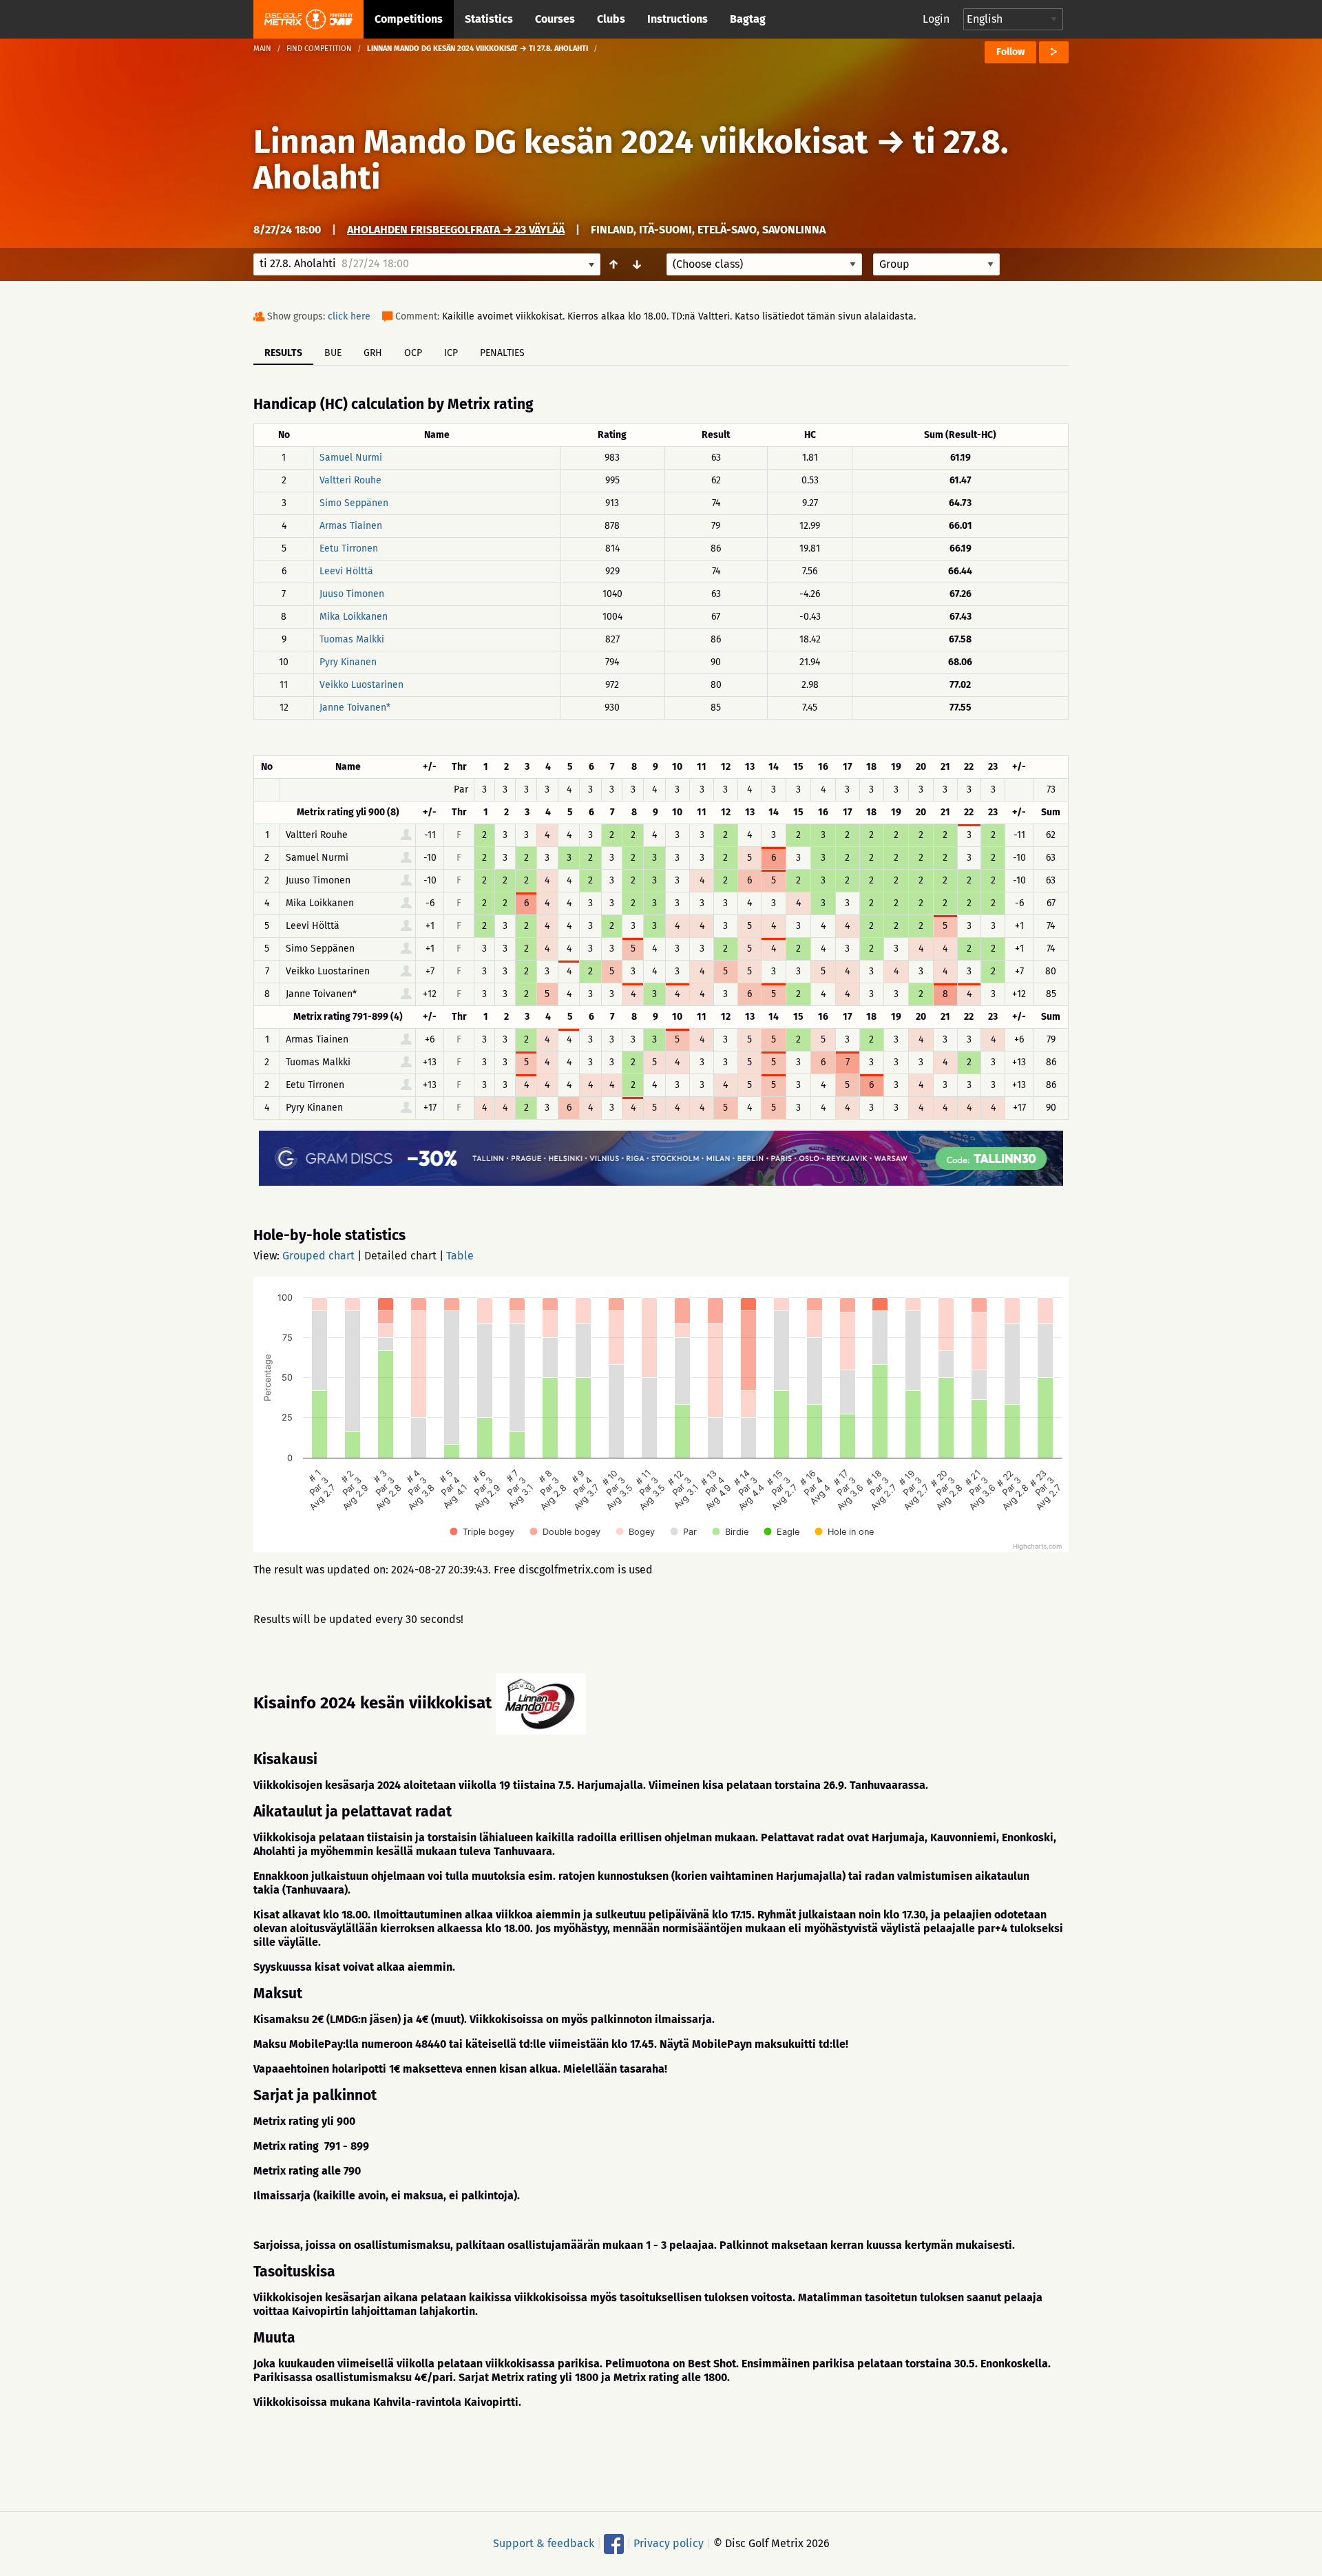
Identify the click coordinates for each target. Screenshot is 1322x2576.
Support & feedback (544, 2543)
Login (936, 19)
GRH (373, 353)
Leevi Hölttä (346, 571)
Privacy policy (669, 2543)
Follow (1010, 52)
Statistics (489, 19)
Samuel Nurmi (351, 458)
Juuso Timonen (352, 594)
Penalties (502, 353)
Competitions (409, 19)
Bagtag (748, 19)
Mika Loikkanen (354, 617)
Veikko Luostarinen (361, 685)
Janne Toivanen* (355, 708)
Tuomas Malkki (352, 639)
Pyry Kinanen (348, 662)
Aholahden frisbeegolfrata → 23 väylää (456, 230)
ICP (451, 353)
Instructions (678, 19)
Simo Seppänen (354, 503)
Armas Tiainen (351, 526)
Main (262, 49)
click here (349, 316)
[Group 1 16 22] (936, 264)
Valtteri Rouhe (350, 480)
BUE (333, 353)
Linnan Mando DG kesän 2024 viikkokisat (561, 142)
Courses (555, 19)
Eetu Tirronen (349, 548)
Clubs (611, 19)
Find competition (319, 49)
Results (283, 353)
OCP (413, 353)
